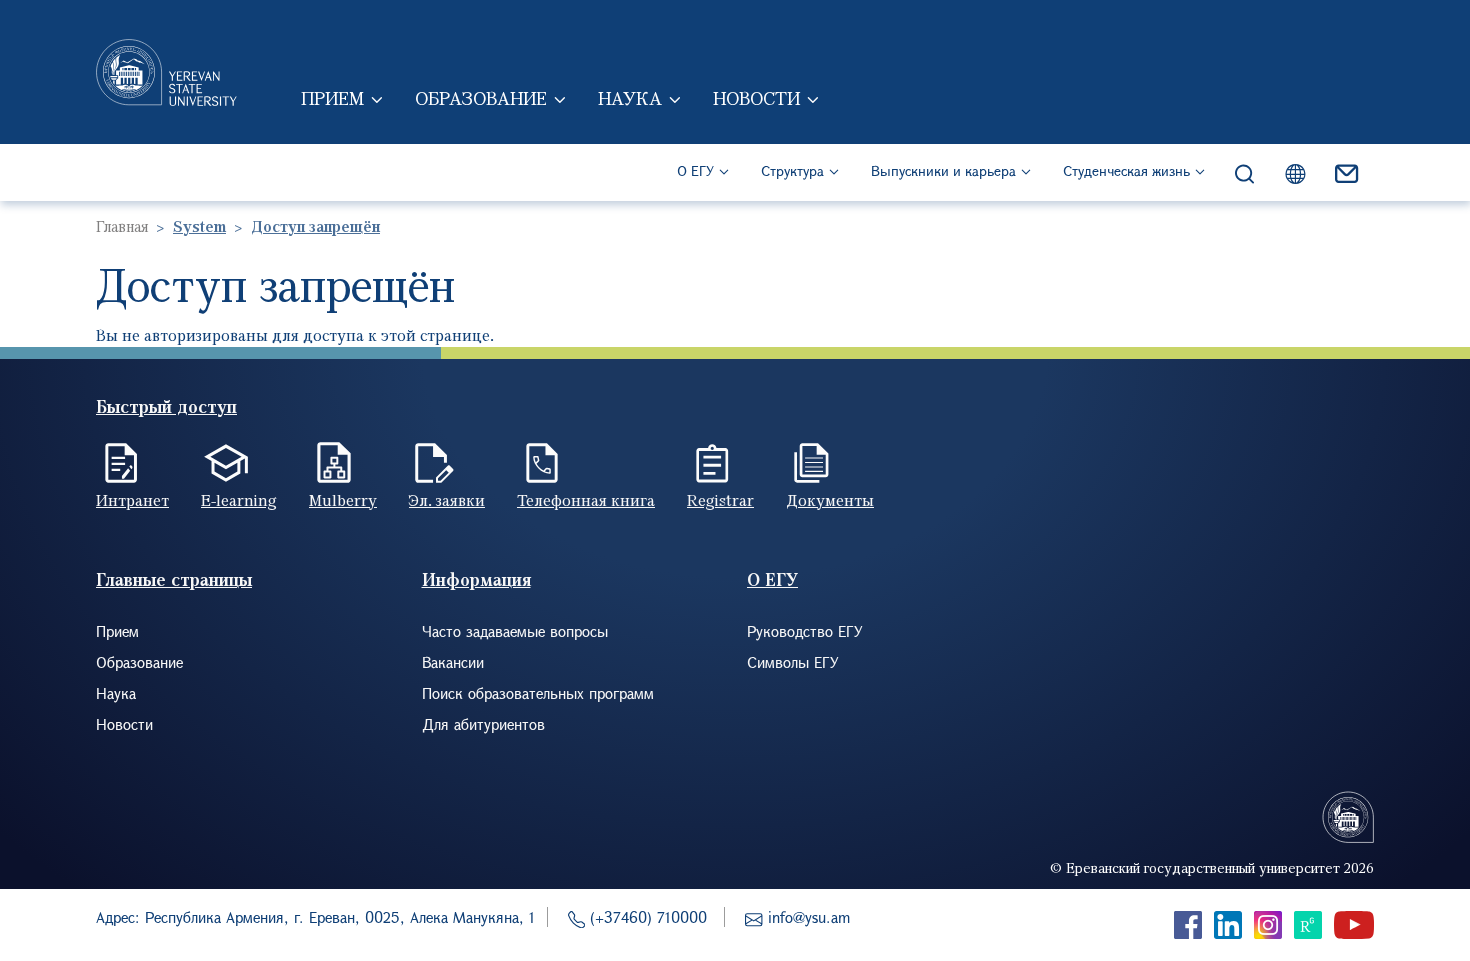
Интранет (132, 500)
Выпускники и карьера (943, 170)
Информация (476, 579)
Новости (756, 98)
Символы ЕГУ (793, 662)
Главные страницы (174, 579)
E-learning (239, 500)
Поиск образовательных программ (538, 693)
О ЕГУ (695, 170)
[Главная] (166, 72)
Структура (792, 170)
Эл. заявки (447, 500)
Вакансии (453, 662)
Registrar (720, 500)
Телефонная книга (586, 500)
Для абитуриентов (483, 724)
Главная (122, 226)
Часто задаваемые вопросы (515, 631)
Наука (630, 98)
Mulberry (343, 500)
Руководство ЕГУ (805, 631)
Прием (332, 98)
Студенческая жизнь (1126, 170)
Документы (830, 500)
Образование (481, 98)
